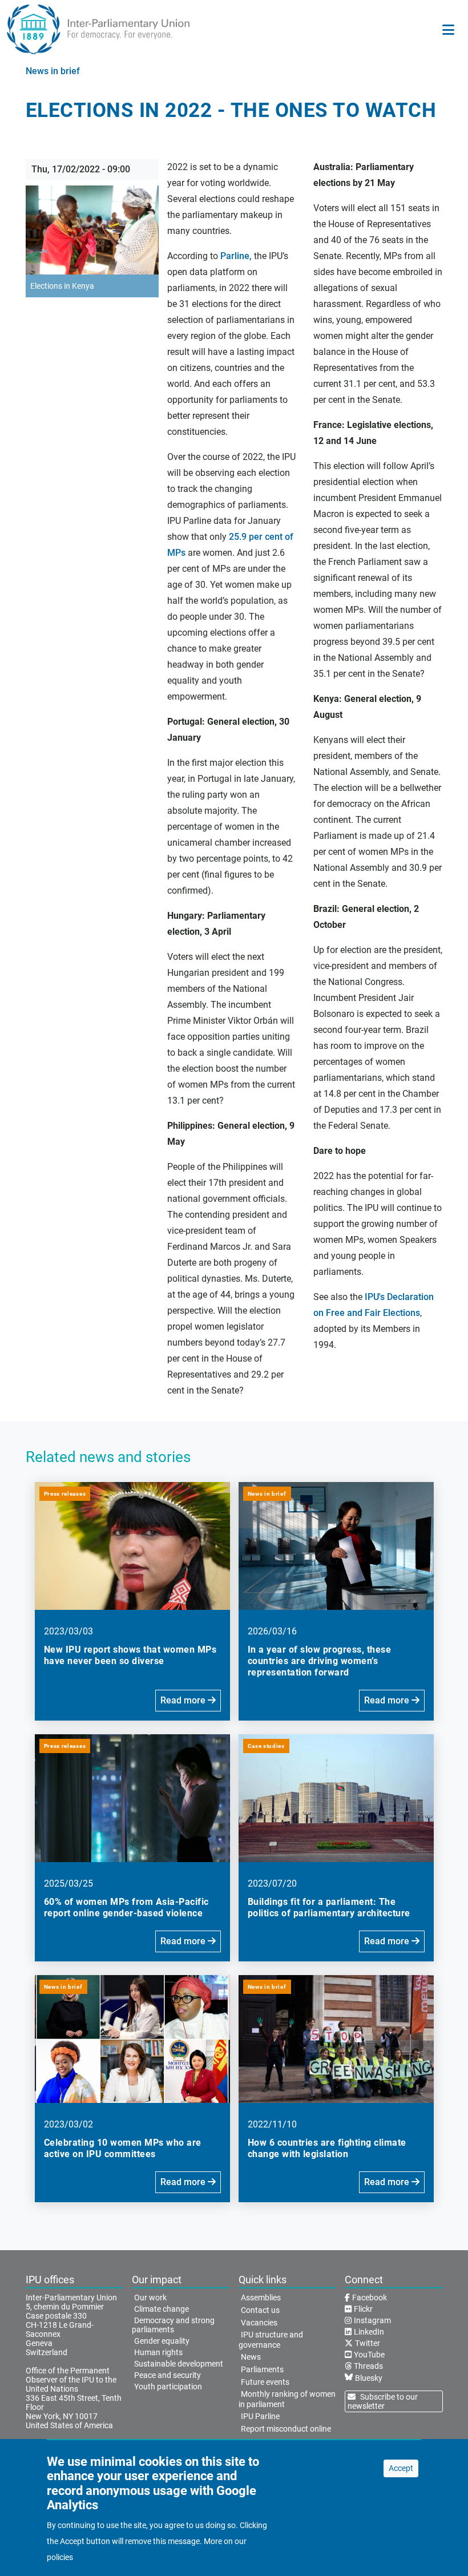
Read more (184, 1700)
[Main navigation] (448, 30)
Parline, (236, 256)
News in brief (53, 71)
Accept (401, 2468)
